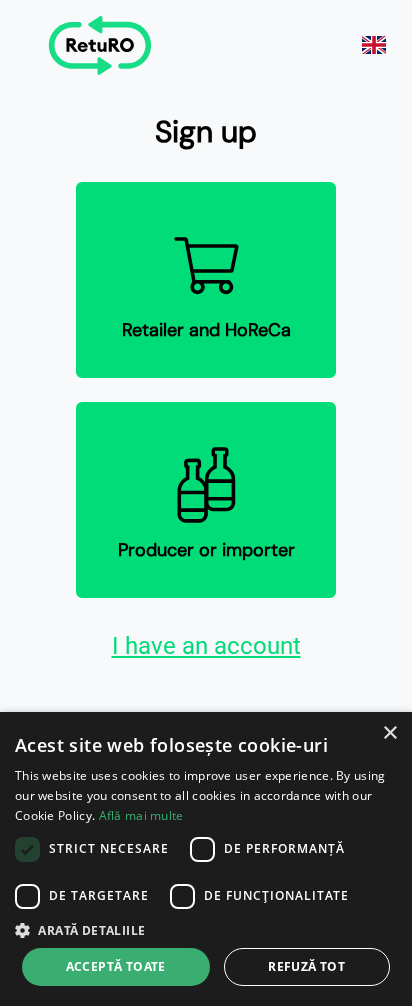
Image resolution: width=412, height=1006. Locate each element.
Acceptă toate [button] (116, 966)
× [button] (389, 733)
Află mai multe (141, 815)
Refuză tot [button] (306, 966)
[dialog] (206, 859)
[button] (206, 930)
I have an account (206, 646)
